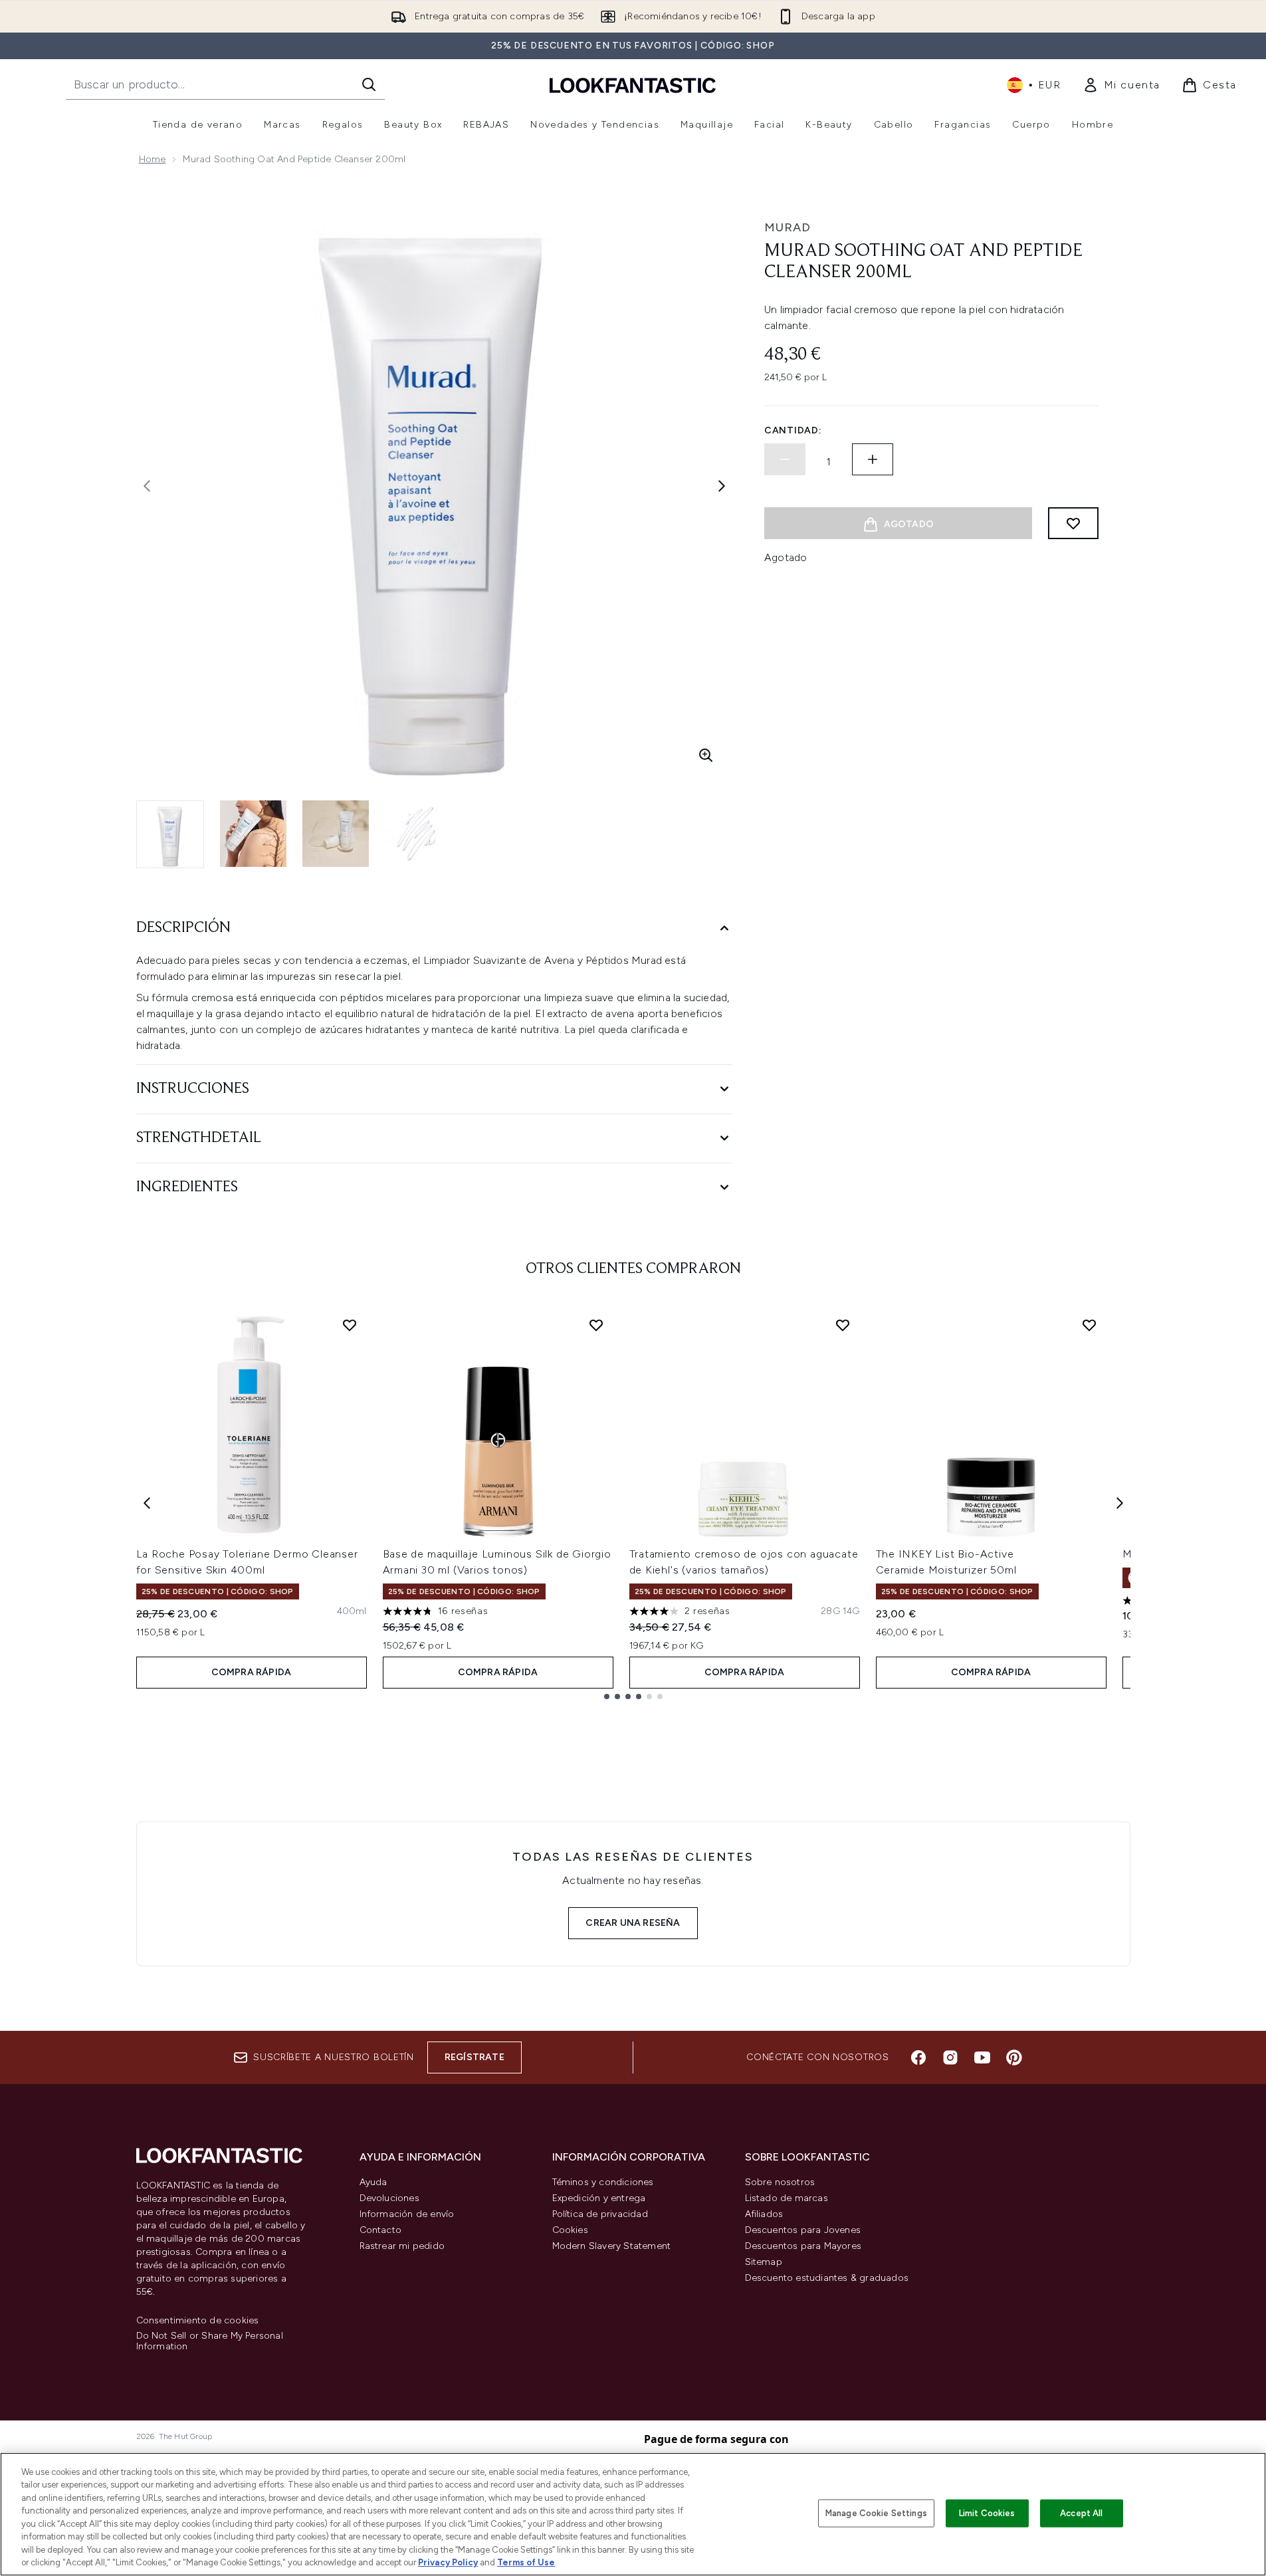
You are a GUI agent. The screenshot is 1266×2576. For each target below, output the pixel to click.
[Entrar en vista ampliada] (706, 755)
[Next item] (1120, 1503)
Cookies (570, 2230)
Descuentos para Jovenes (803, 2230)
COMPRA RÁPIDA (252, 1672)
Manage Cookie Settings (876, 2513)
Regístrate (475, 2057)
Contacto (381, 2230)
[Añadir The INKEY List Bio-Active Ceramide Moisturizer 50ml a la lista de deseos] (1089, 1325)
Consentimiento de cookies (198, 2321)
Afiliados (764, 2214)
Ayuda (373, 2182)
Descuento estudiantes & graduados (827, 2278)
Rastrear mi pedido (402, 2246)
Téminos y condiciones (603, 2182)
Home (153, 159)
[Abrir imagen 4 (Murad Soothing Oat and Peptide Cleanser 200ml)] (418, 834)
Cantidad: (793, 430)
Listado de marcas (787, 2198)
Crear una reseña (633, 1923)
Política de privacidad (600, 2214)
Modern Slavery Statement (612, 2246)
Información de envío (407, 2214)
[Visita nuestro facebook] (918, 2057)
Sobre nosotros (780, 2182)
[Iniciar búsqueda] (369, 84)
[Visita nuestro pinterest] (1014, 2057)
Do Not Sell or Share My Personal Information (210, 2341)
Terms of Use (526, 2562)
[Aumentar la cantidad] (873, 459)
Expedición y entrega (599, 2198)
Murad (788, 227)
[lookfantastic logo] (633, 85)
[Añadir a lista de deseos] (1073, 523)
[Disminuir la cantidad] (785, 459)
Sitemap (764, 2262)
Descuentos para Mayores (803, 2246)
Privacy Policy (448, 2562)
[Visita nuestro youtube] (982, 2057)
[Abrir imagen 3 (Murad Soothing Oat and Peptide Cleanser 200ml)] (336, 834)
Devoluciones (389, 2198)
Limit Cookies (987, 2513)
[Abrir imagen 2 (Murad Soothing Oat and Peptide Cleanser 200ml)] (253, 834)
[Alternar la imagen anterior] (147, 486)
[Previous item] (147, 1503)
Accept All (1081, 2513)
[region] (633, 2514)
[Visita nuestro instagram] (950, 2057)
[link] (1121, 85)
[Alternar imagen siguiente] (722, 486)
